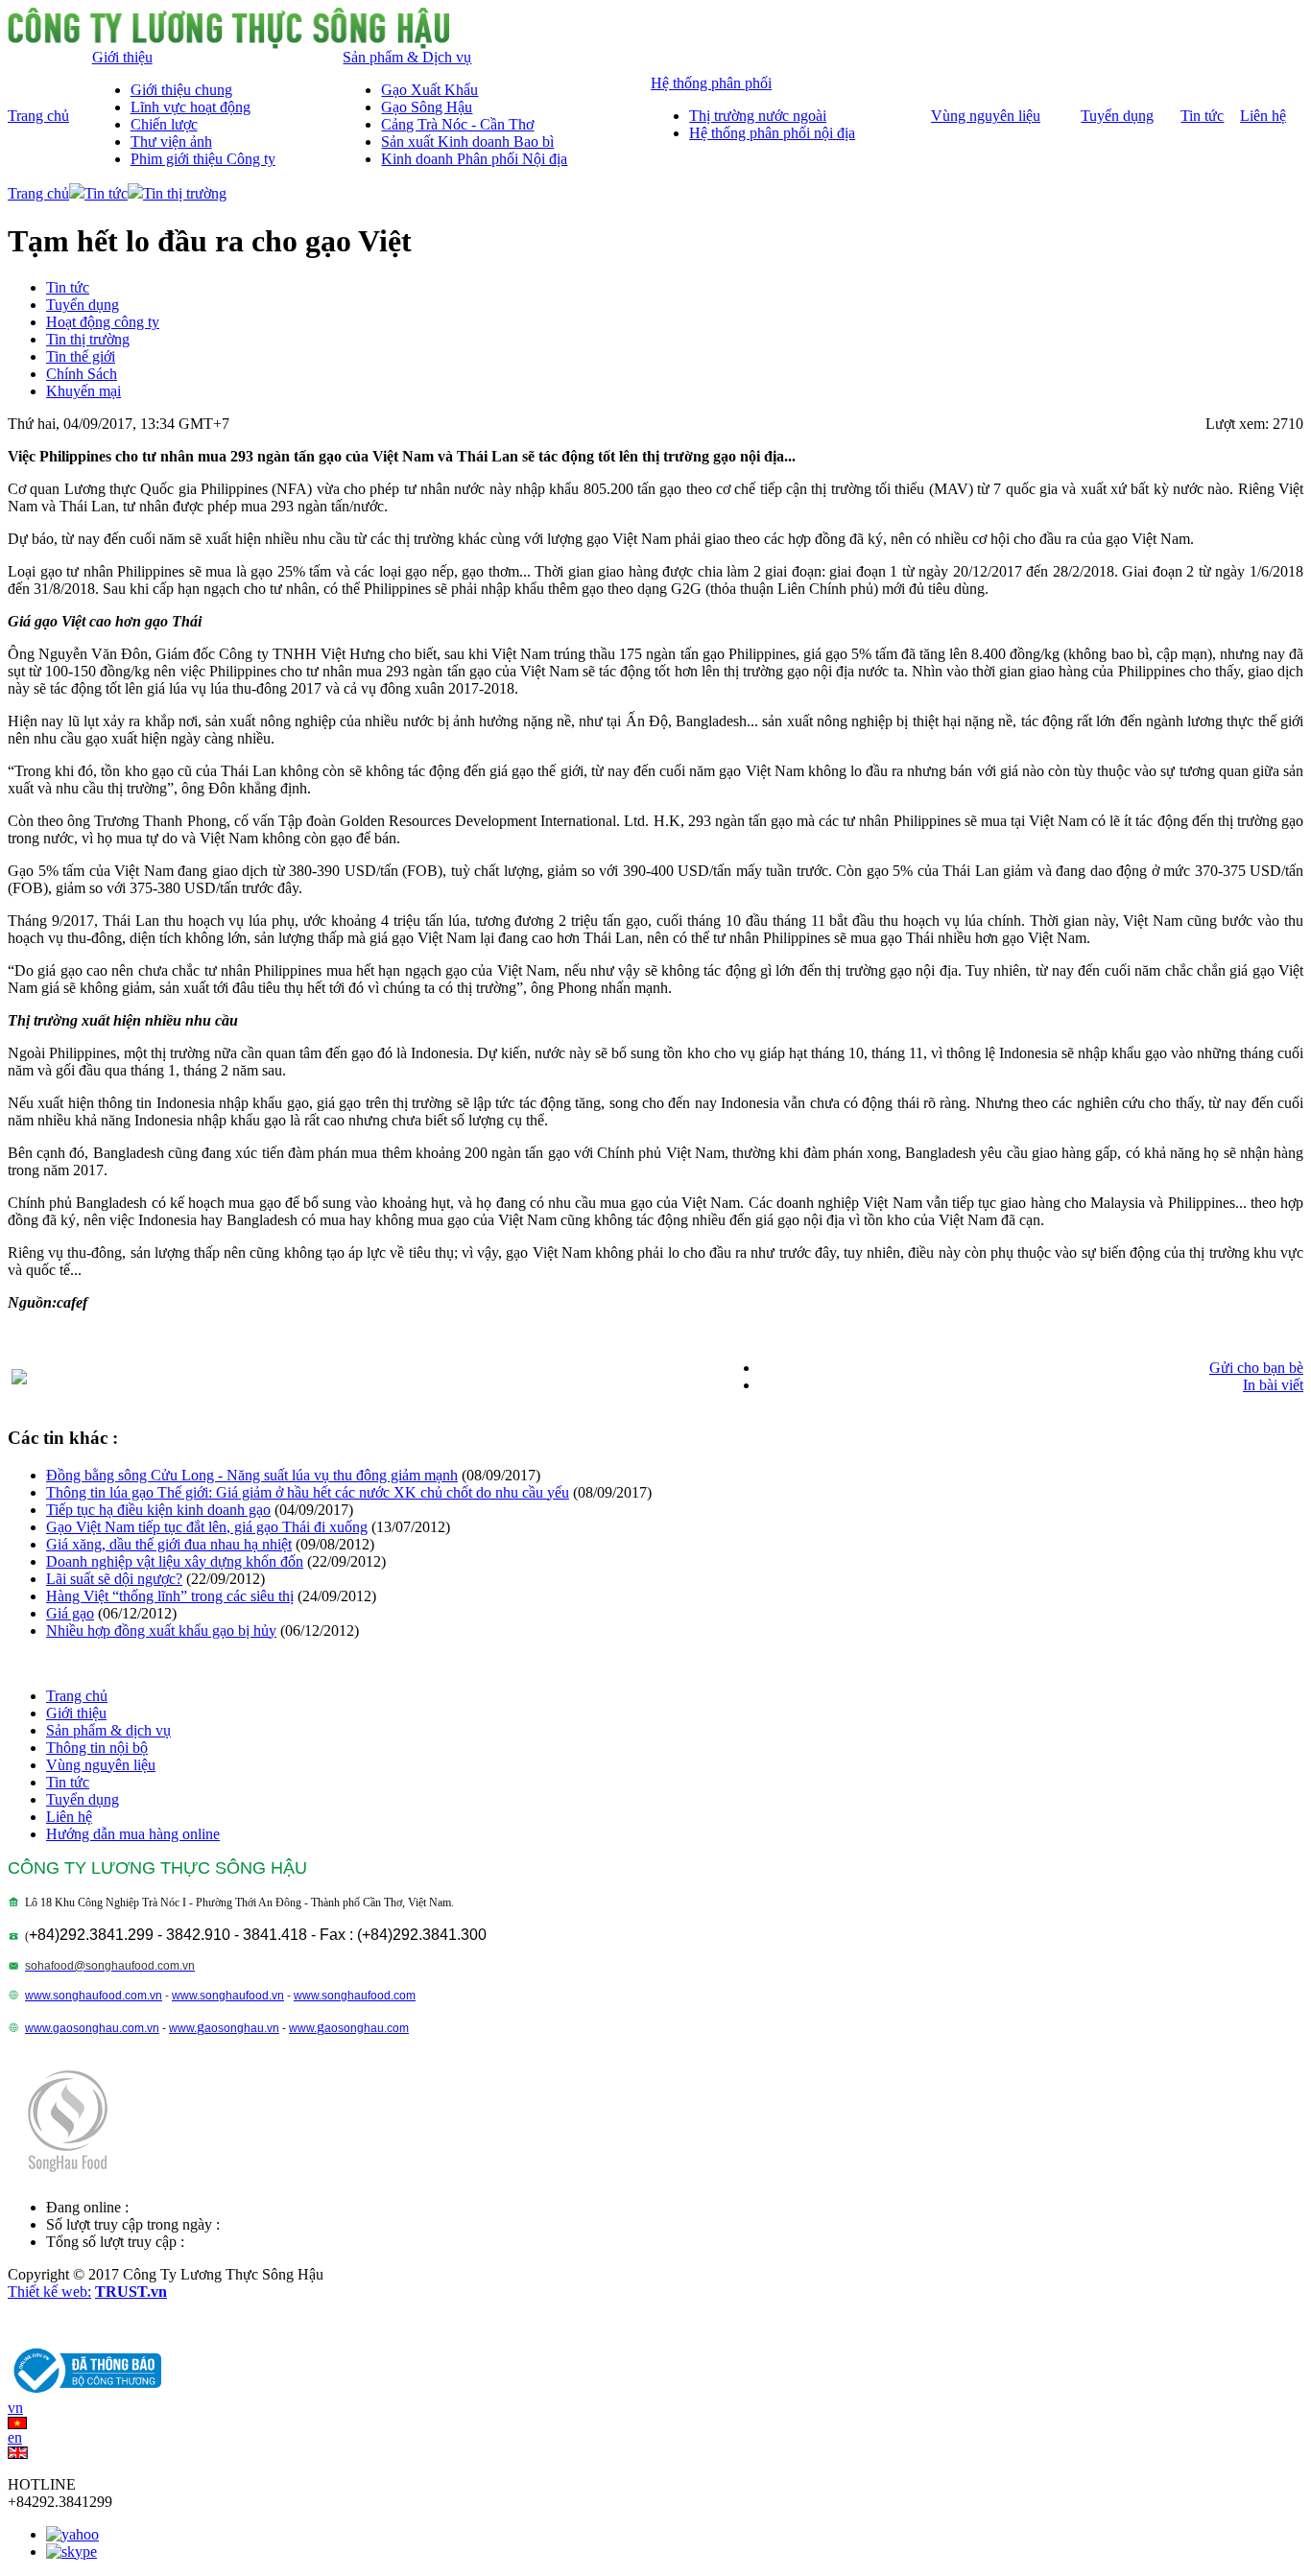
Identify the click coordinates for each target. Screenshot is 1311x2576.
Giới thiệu (76, 1713)
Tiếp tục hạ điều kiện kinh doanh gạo (158, 1510)
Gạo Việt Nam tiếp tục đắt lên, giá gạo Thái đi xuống (207, 1527)
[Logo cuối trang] (68, 2178)
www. (183, 2028)
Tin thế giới (81, 356)
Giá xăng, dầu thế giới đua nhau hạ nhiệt (169, 1544)
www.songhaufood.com (355, 1996)
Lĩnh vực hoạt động (191, 107)
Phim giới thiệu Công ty (203, 159)
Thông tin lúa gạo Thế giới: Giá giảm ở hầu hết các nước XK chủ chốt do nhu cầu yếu (308, 1492)
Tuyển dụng (83, 305)
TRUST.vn (131, 2292)
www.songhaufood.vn (228, 1996)
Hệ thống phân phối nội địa (772, 133)
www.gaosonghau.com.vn (92, 2028)
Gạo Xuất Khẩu (429, 90)
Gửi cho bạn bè (1256, 1368)
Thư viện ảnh (171, 142)
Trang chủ (38, 193)
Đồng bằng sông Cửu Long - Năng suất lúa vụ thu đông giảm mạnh (252, 1475)
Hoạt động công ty (103, 322)
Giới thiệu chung (181, 90)
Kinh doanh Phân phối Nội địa (474, 159)
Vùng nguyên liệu (101, 1765)
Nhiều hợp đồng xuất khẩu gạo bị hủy (161, 1631)
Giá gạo (70, 1613)
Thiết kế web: (49, 2292)
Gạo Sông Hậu (427, 107)
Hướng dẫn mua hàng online (133, 1834)
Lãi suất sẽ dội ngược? (114, 1579)
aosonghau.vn (242, 2028)
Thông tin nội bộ (97, 1748)
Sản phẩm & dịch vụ (108, 1730)
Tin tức (106, 193)
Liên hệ (69, 1817)
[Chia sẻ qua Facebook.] (19, 1379)
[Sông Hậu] (228, 44)
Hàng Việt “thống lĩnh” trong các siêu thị (170, 1596)
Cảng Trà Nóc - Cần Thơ (457, 124)
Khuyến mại (83, 391)
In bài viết (1273, 1385)
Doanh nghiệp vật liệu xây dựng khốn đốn (175, 1561)
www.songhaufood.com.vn (94, 1996)
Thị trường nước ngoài (758, 116)
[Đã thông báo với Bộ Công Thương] (84, 2394)
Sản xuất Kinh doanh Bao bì (467, 142)
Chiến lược (164, 124)
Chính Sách (82, 374)
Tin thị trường (185, 193)
